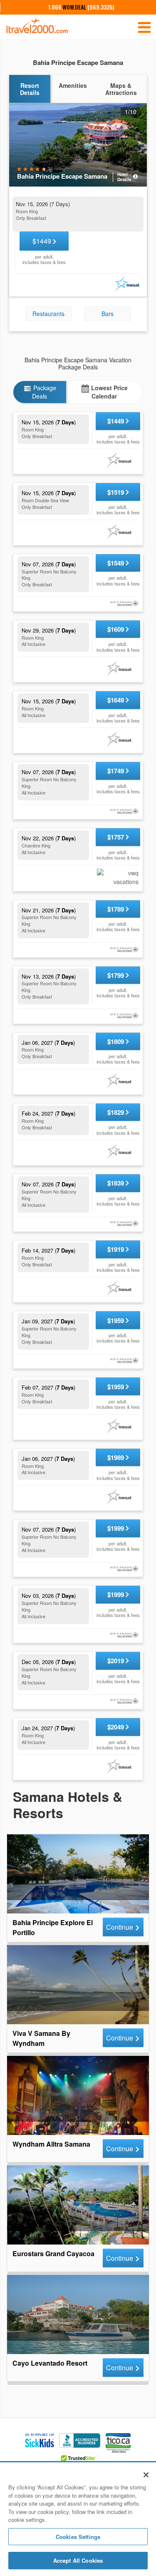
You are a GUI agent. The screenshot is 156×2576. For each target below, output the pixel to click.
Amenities (73, 85)
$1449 (43, 241)
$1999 (116, 1528)
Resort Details (30, 89)
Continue (120, 1927)
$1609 (116, 629)
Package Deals (44, 392)
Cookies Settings (78, 2537)
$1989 (116, 1457)
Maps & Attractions (121, 89)
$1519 (116, 492)
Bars (108, 314)
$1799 (116, 975)
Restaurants (48, 314)
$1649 (116, 700)
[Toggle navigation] (144, 27)
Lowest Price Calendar (109, 392)
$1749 (116, 771)
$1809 (116, 1041)
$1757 (116, 837)
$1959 (116, 1320)
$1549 (116, 563)
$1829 (116, 1112)
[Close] (146, 2475)
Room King (27, 211)
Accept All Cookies (78, 2560)
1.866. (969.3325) (81, 7)
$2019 (116, 1661)
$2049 (116, 1727)
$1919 (116, 1249)
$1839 (116, 1183)
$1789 (116, 909)
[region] (78, 2520)
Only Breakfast (31, 218)
